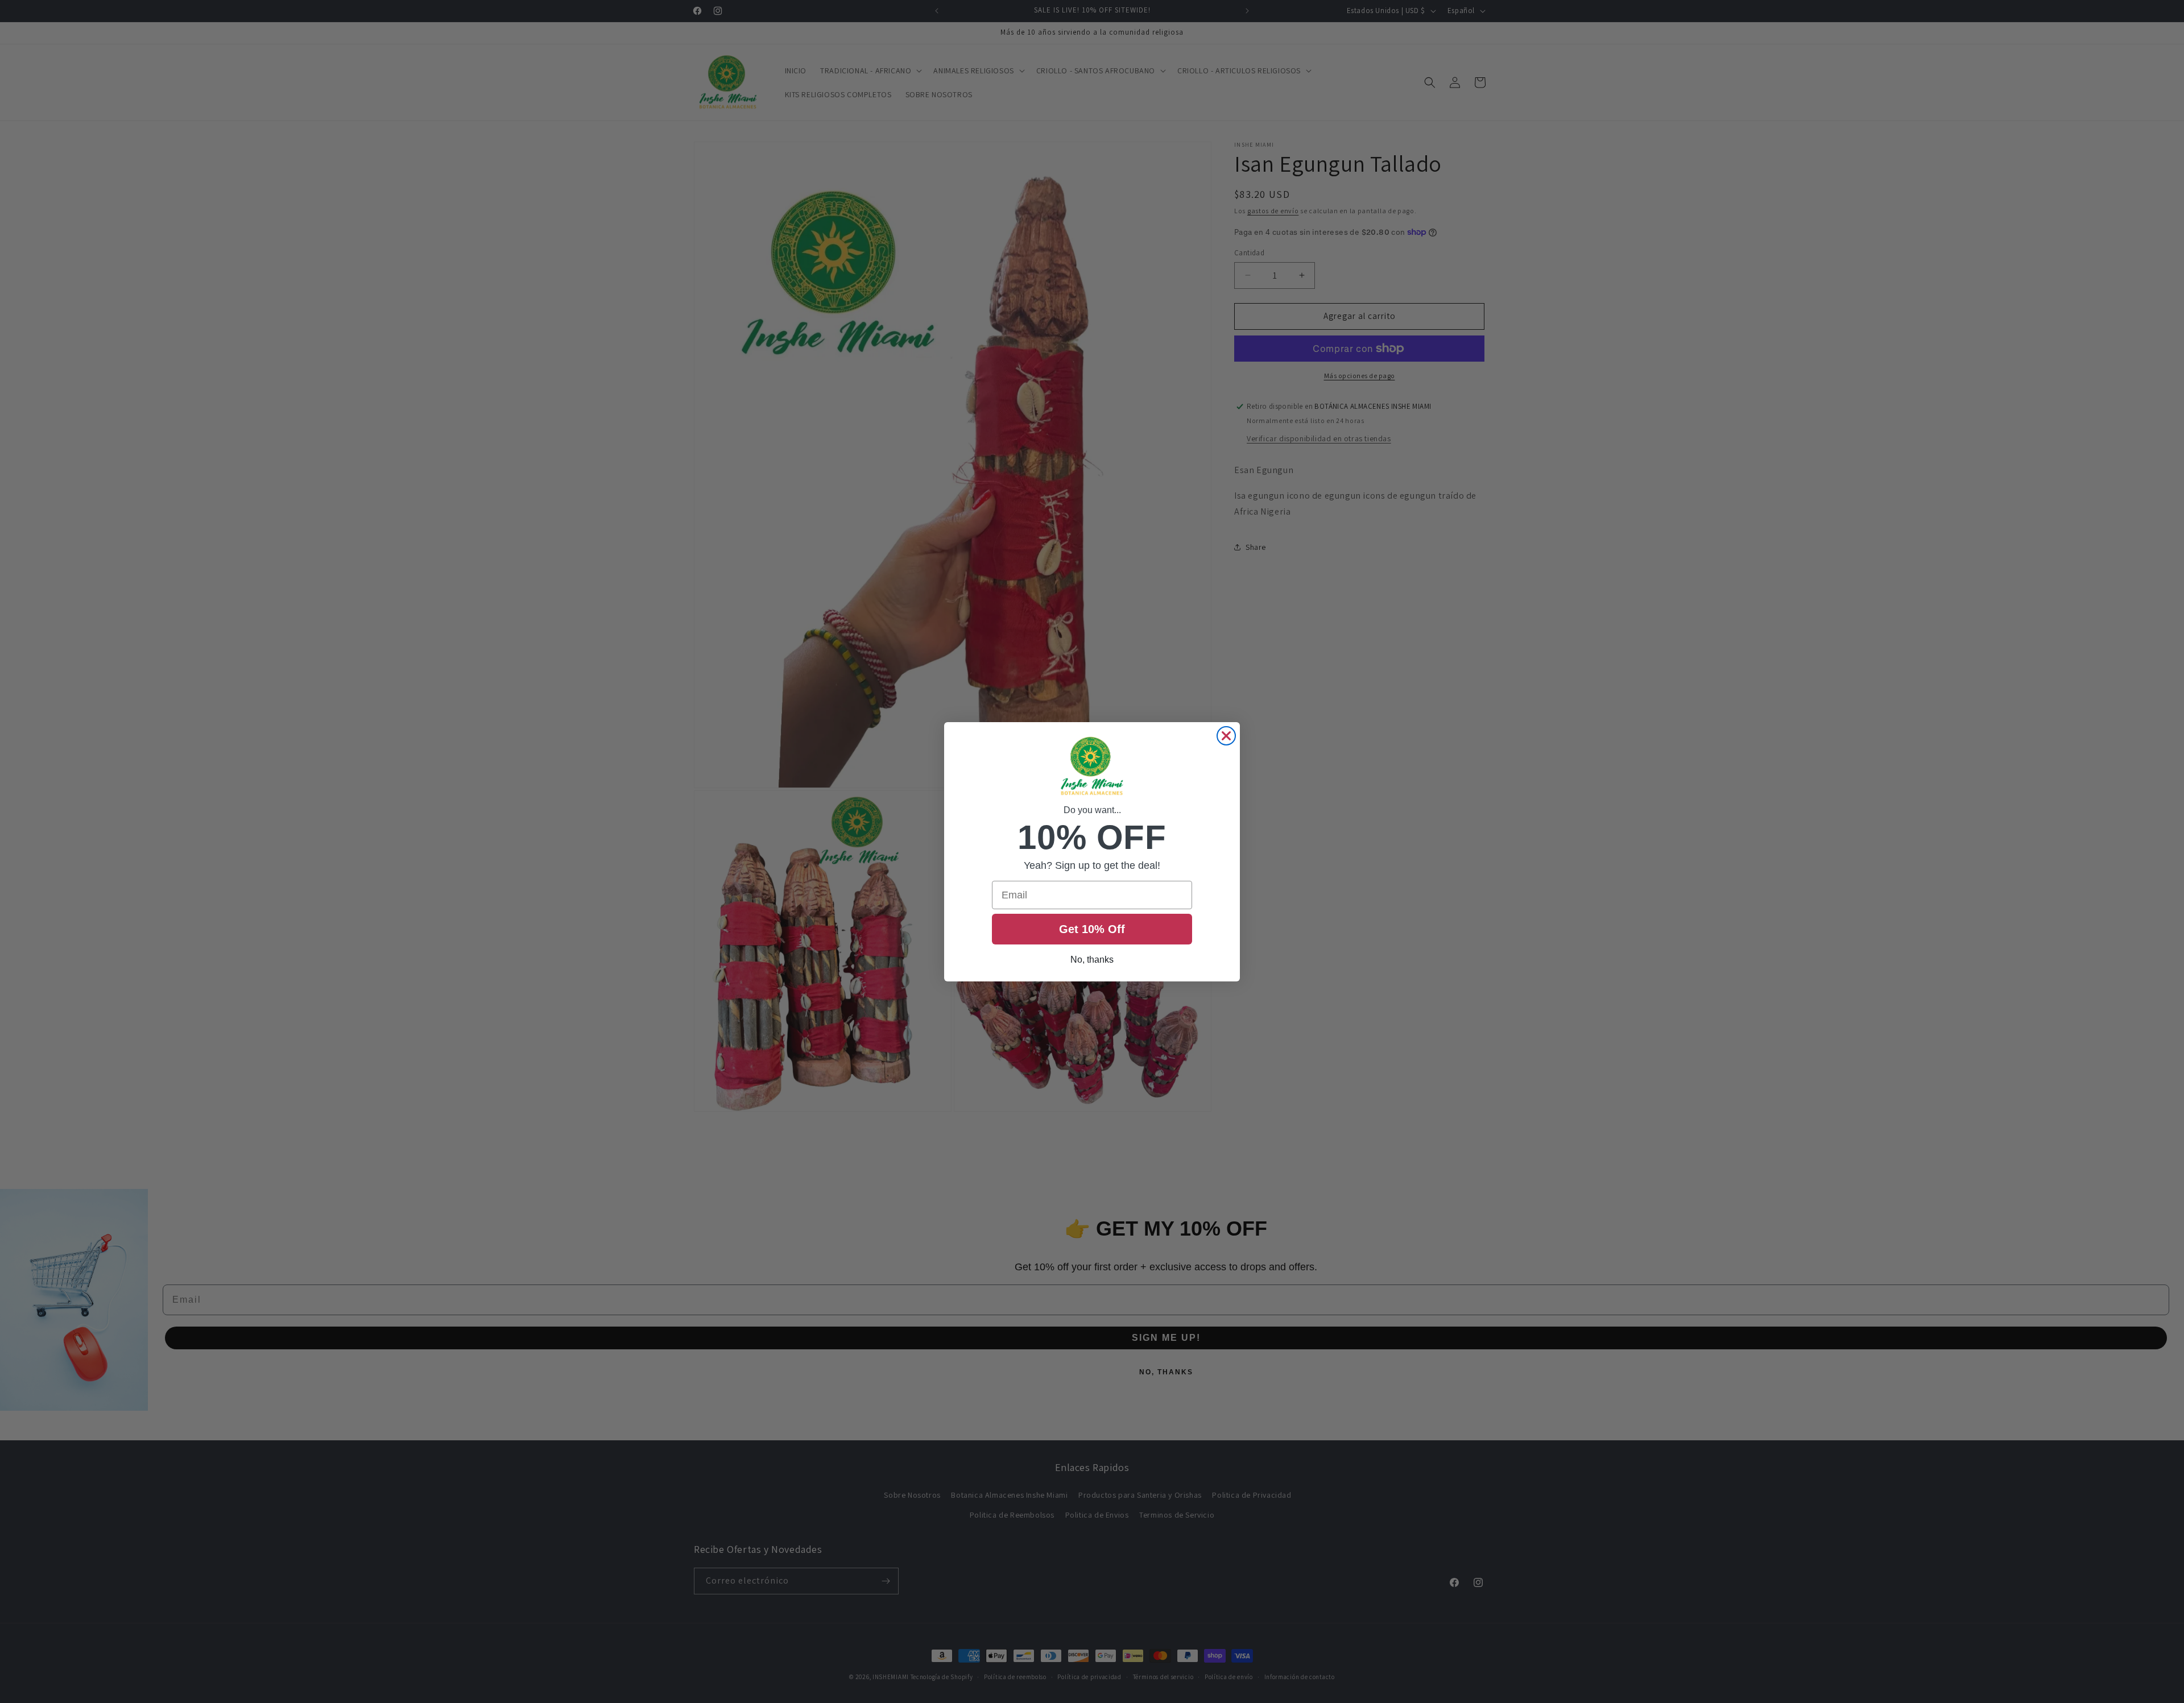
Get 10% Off (1092, 929)
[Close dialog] (1226, 736)
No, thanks (1092, 960)
